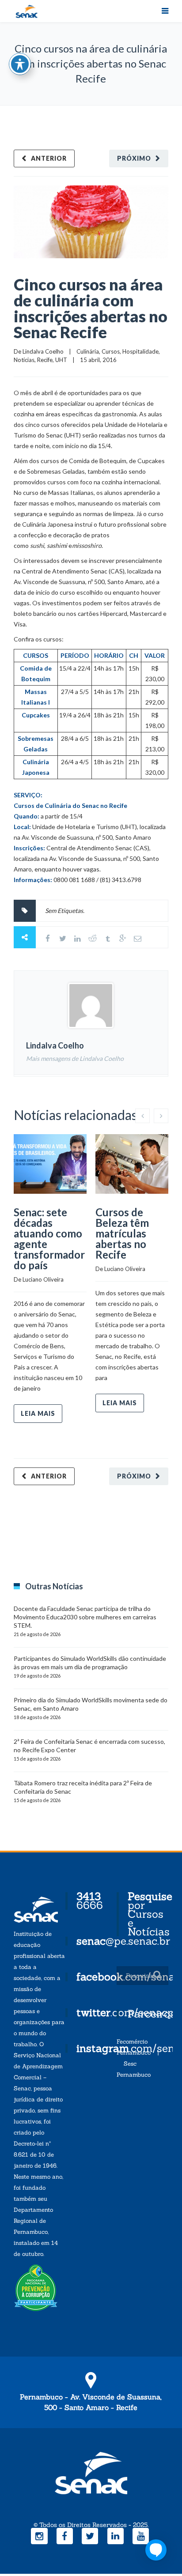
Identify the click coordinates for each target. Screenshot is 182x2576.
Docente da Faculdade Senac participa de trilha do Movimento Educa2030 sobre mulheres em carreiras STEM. (85, 1617)
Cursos (111, 351)
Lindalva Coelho (43, 351)
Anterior (49, 158)
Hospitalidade (140, 351)
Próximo (134, 158)
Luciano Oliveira (43, 1279)
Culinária (88, 351)
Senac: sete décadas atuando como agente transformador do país (49, 1239)
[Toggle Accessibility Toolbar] (20, 64)
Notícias (24, 360)
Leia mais (38, 1413)
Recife (45, 360)
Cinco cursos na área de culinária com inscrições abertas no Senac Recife (91, 308)
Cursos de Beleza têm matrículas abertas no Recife (122, 1233)
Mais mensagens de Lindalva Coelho (75, 1058)
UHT (61, 360)
